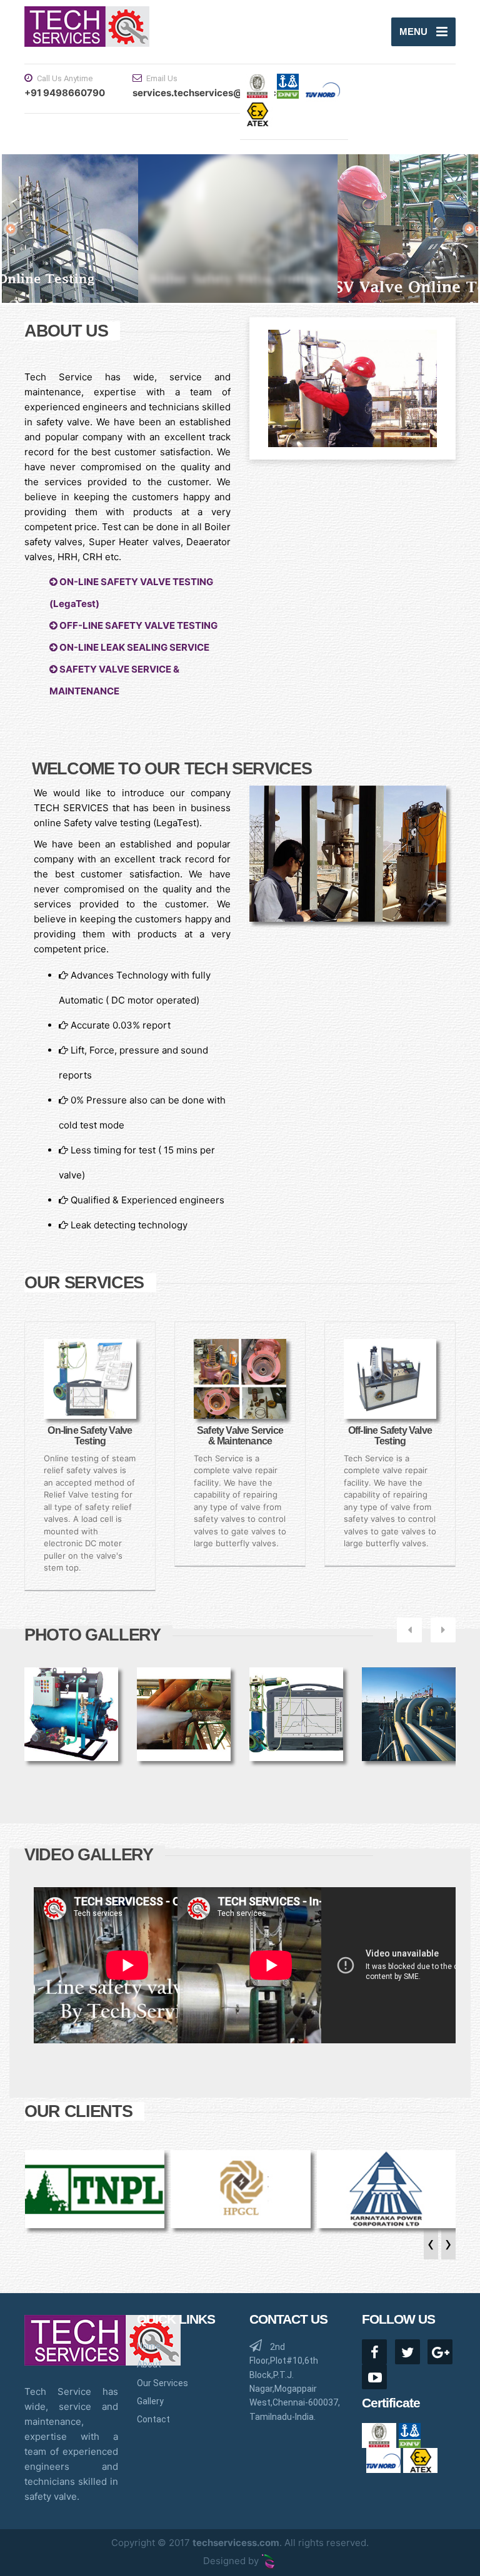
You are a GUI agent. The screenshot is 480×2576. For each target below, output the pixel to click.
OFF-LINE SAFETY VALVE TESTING (137, 625)
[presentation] (429, 2248)
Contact (153, 2419)
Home (149, 2346)
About (149, 2364)
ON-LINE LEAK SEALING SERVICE (133, 647)
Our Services (162, 2383)
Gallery (150, 2401)
